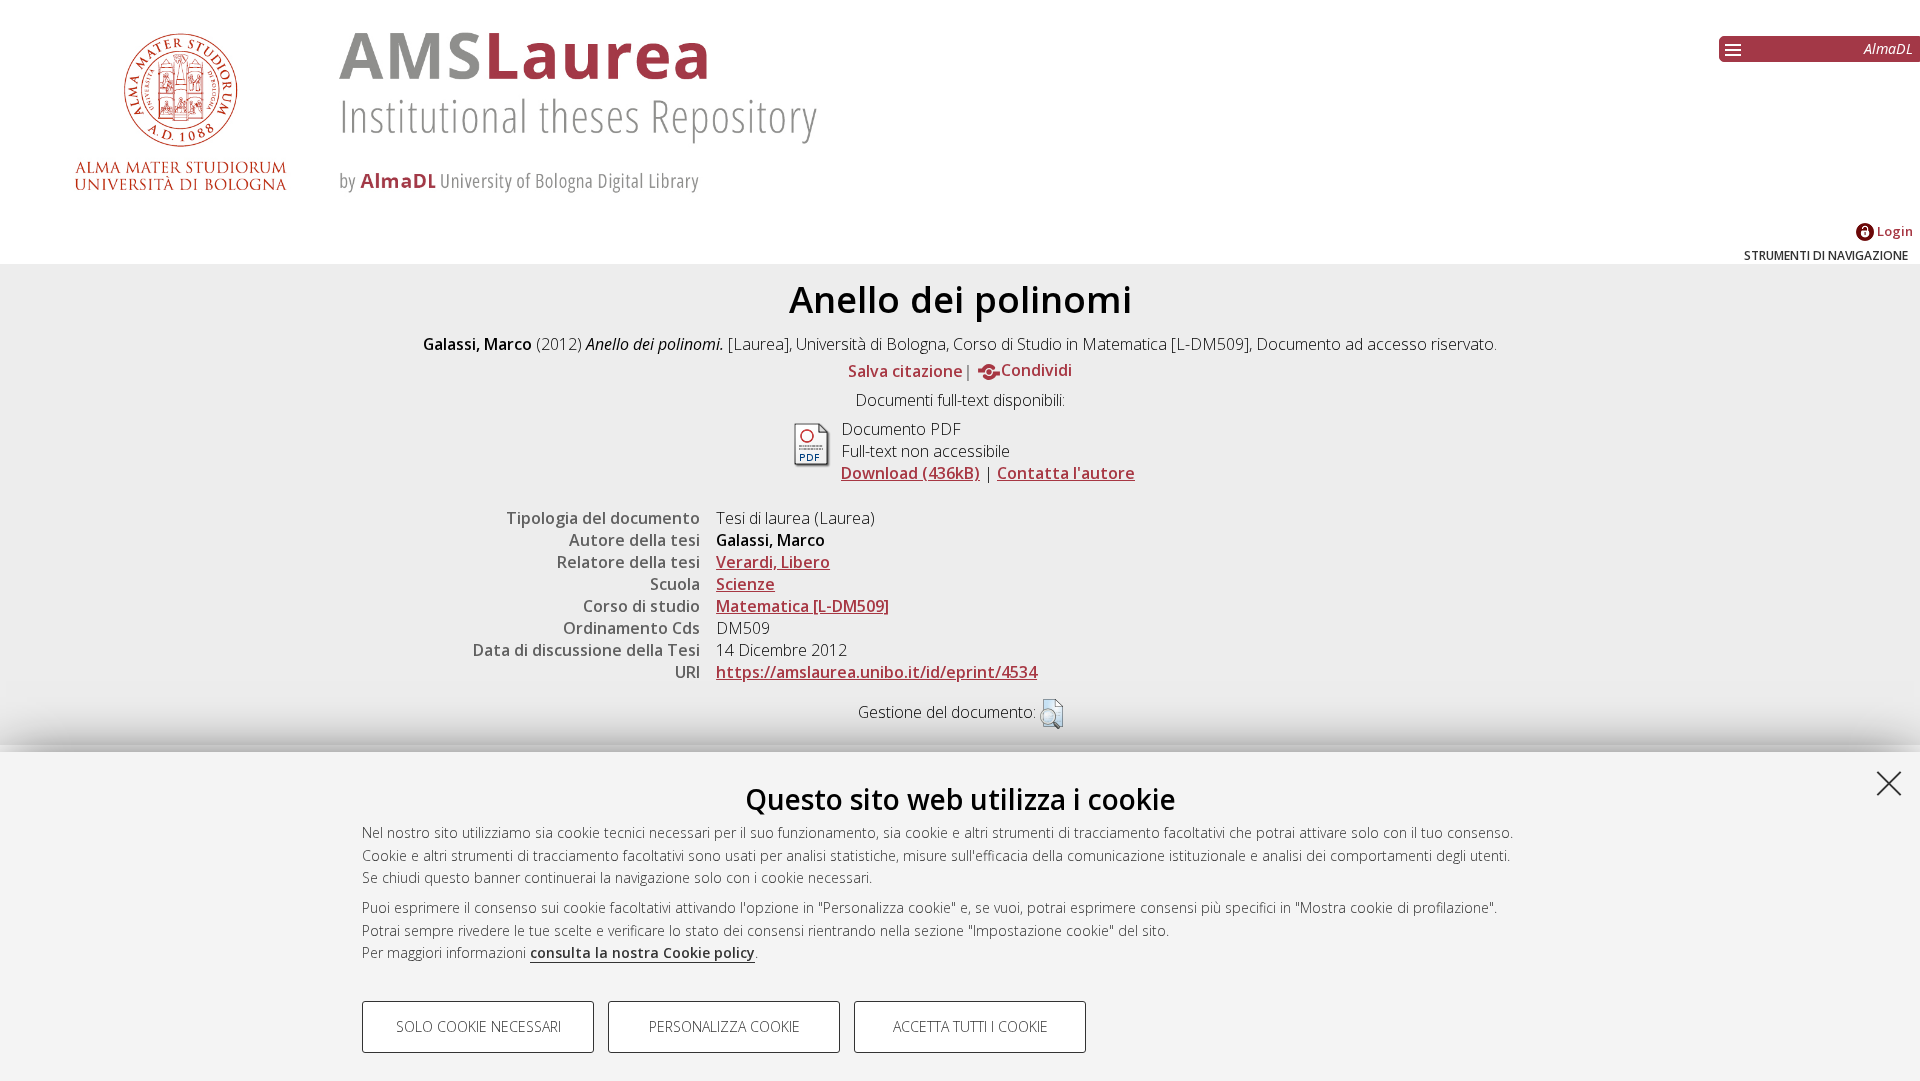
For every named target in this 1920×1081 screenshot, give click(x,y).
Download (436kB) (910, 473)
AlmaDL (1888, 48)
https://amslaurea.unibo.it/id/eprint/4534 (876, 672)
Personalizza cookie (724, 1026)
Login (1893, 231)
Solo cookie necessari (478, 1026)
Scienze (745, 584)
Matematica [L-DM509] (802, 606)
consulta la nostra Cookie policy (642, 952)
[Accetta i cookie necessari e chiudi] (1889, 783)
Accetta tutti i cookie (970, 1026)
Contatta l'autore (1066, 473)
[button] (1051, 714)
